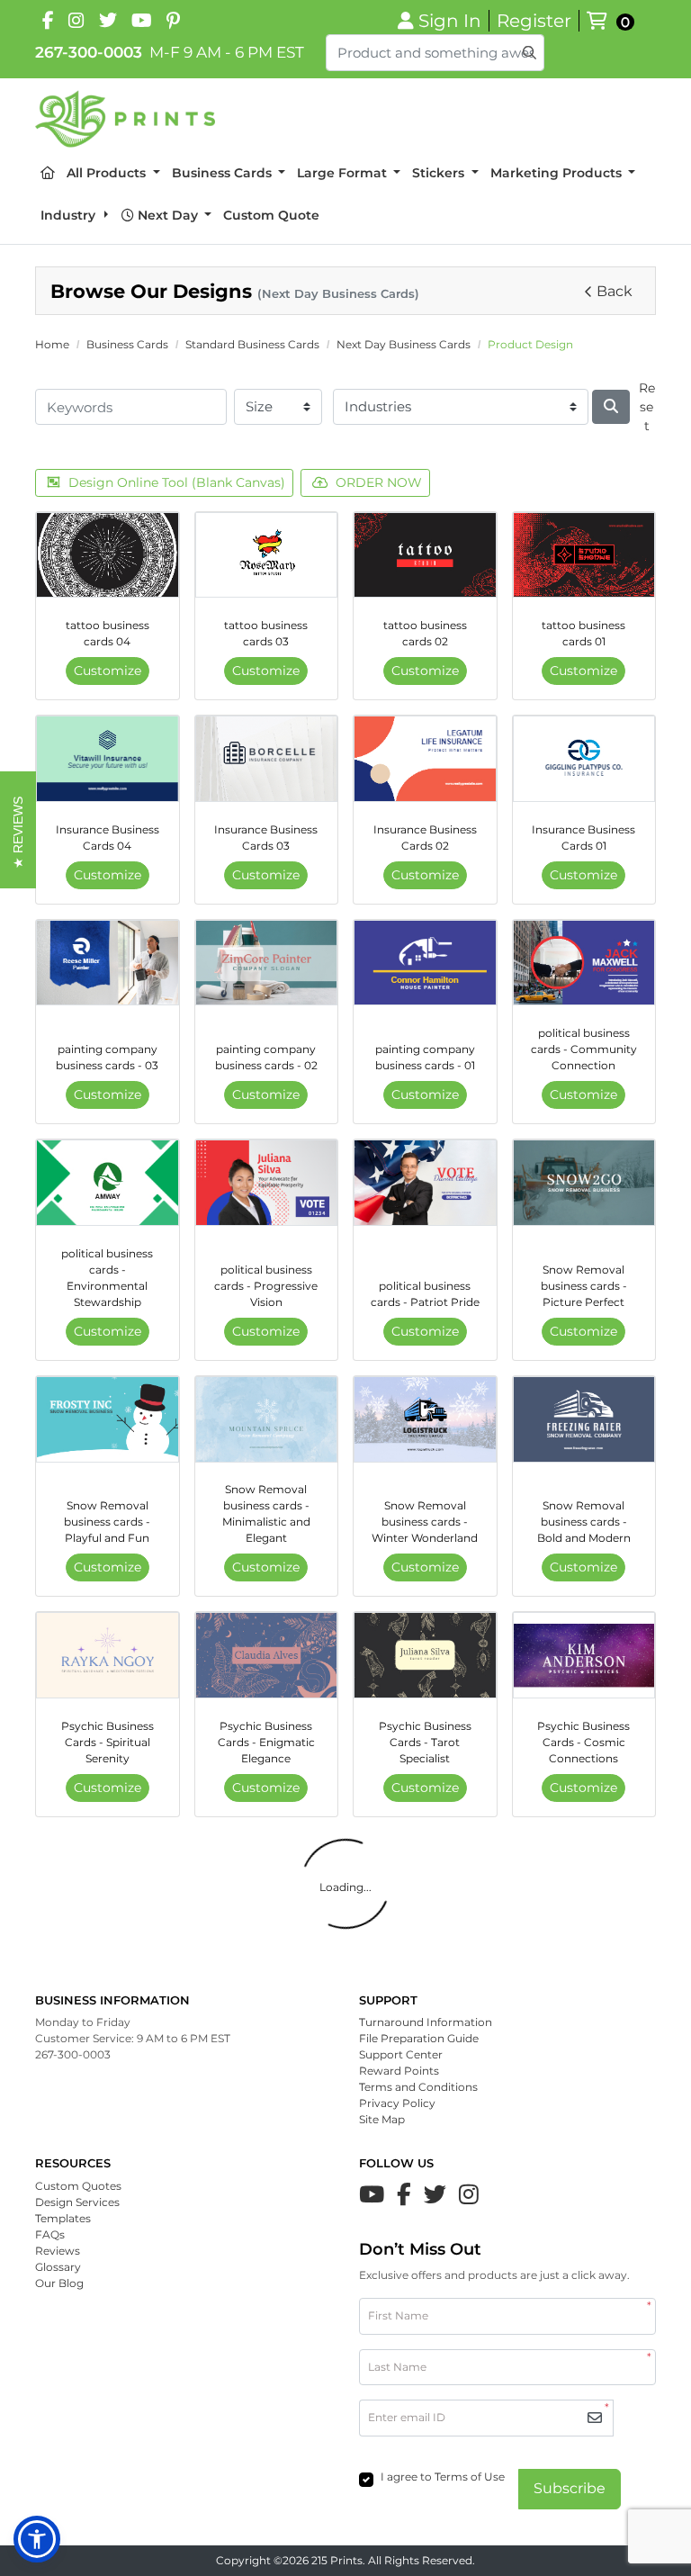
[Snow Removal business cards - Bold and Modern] (584, 1419)
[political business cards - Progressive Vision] (267, 1183)
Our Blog (59, 2283)
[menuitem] (48, 173)
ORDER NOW (379, 482)
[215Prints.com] (125, 119)
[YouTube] (142, 21)
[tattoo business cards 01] (584, 555)
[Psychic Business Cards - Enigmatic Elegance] (267, 1655)
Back (615, 291)
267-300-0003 (89, 52)
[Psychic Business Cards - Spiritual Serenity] (108, 1655)
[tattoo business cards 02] (425, 555)
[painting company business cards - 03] (108, 963)
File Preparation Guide (419, 2038)
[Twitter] (435, 2194)
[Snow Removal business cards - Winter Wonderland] (425, 1419)
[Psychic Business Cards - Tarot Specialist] (425, 1655)
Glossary (58, 2267)
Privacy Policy (397, 2103)
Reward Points (399, 2071)
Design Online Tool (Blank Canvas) (177, 482)
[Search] (611, 407)
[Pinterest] (173, 21)
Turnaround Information (426, 2022)
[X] (108, 21)
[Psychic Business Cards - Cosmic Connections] (584, 1655)
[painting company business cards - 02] (267, 963)
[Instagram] (76, 21)
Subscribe (570, 2488)
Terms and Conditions (418, 2087)
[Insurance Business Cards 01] (584, 759)
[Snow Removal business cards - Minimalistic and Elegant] (267, 1419)
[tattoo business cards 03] (267, 555)
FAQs (50, 2234)
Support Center (401, 2054)
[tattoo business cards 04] (108, 555)
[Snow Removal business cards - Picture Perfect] (584, 1183)
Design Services (77, 2202)
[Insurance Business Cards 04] (108, 759)
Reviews (58, 2251)
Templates (63, 2218)
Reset (647, 407)
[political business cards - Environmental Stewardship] (108, 1183)
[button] (37, 2539)
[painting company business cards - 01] (425, 963)
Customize (108, 671)
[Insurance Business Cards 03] (267, 759)
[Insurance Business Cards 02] (425, 759)
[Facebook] (48, 21)
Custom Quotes (78, 2186)
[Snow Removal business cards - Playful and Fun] (108, 1419)
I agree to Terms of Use (443, 2477)
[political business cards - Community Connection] (584, 963)
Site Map (382, 2119)
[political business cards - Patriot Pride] (425, 1183)
